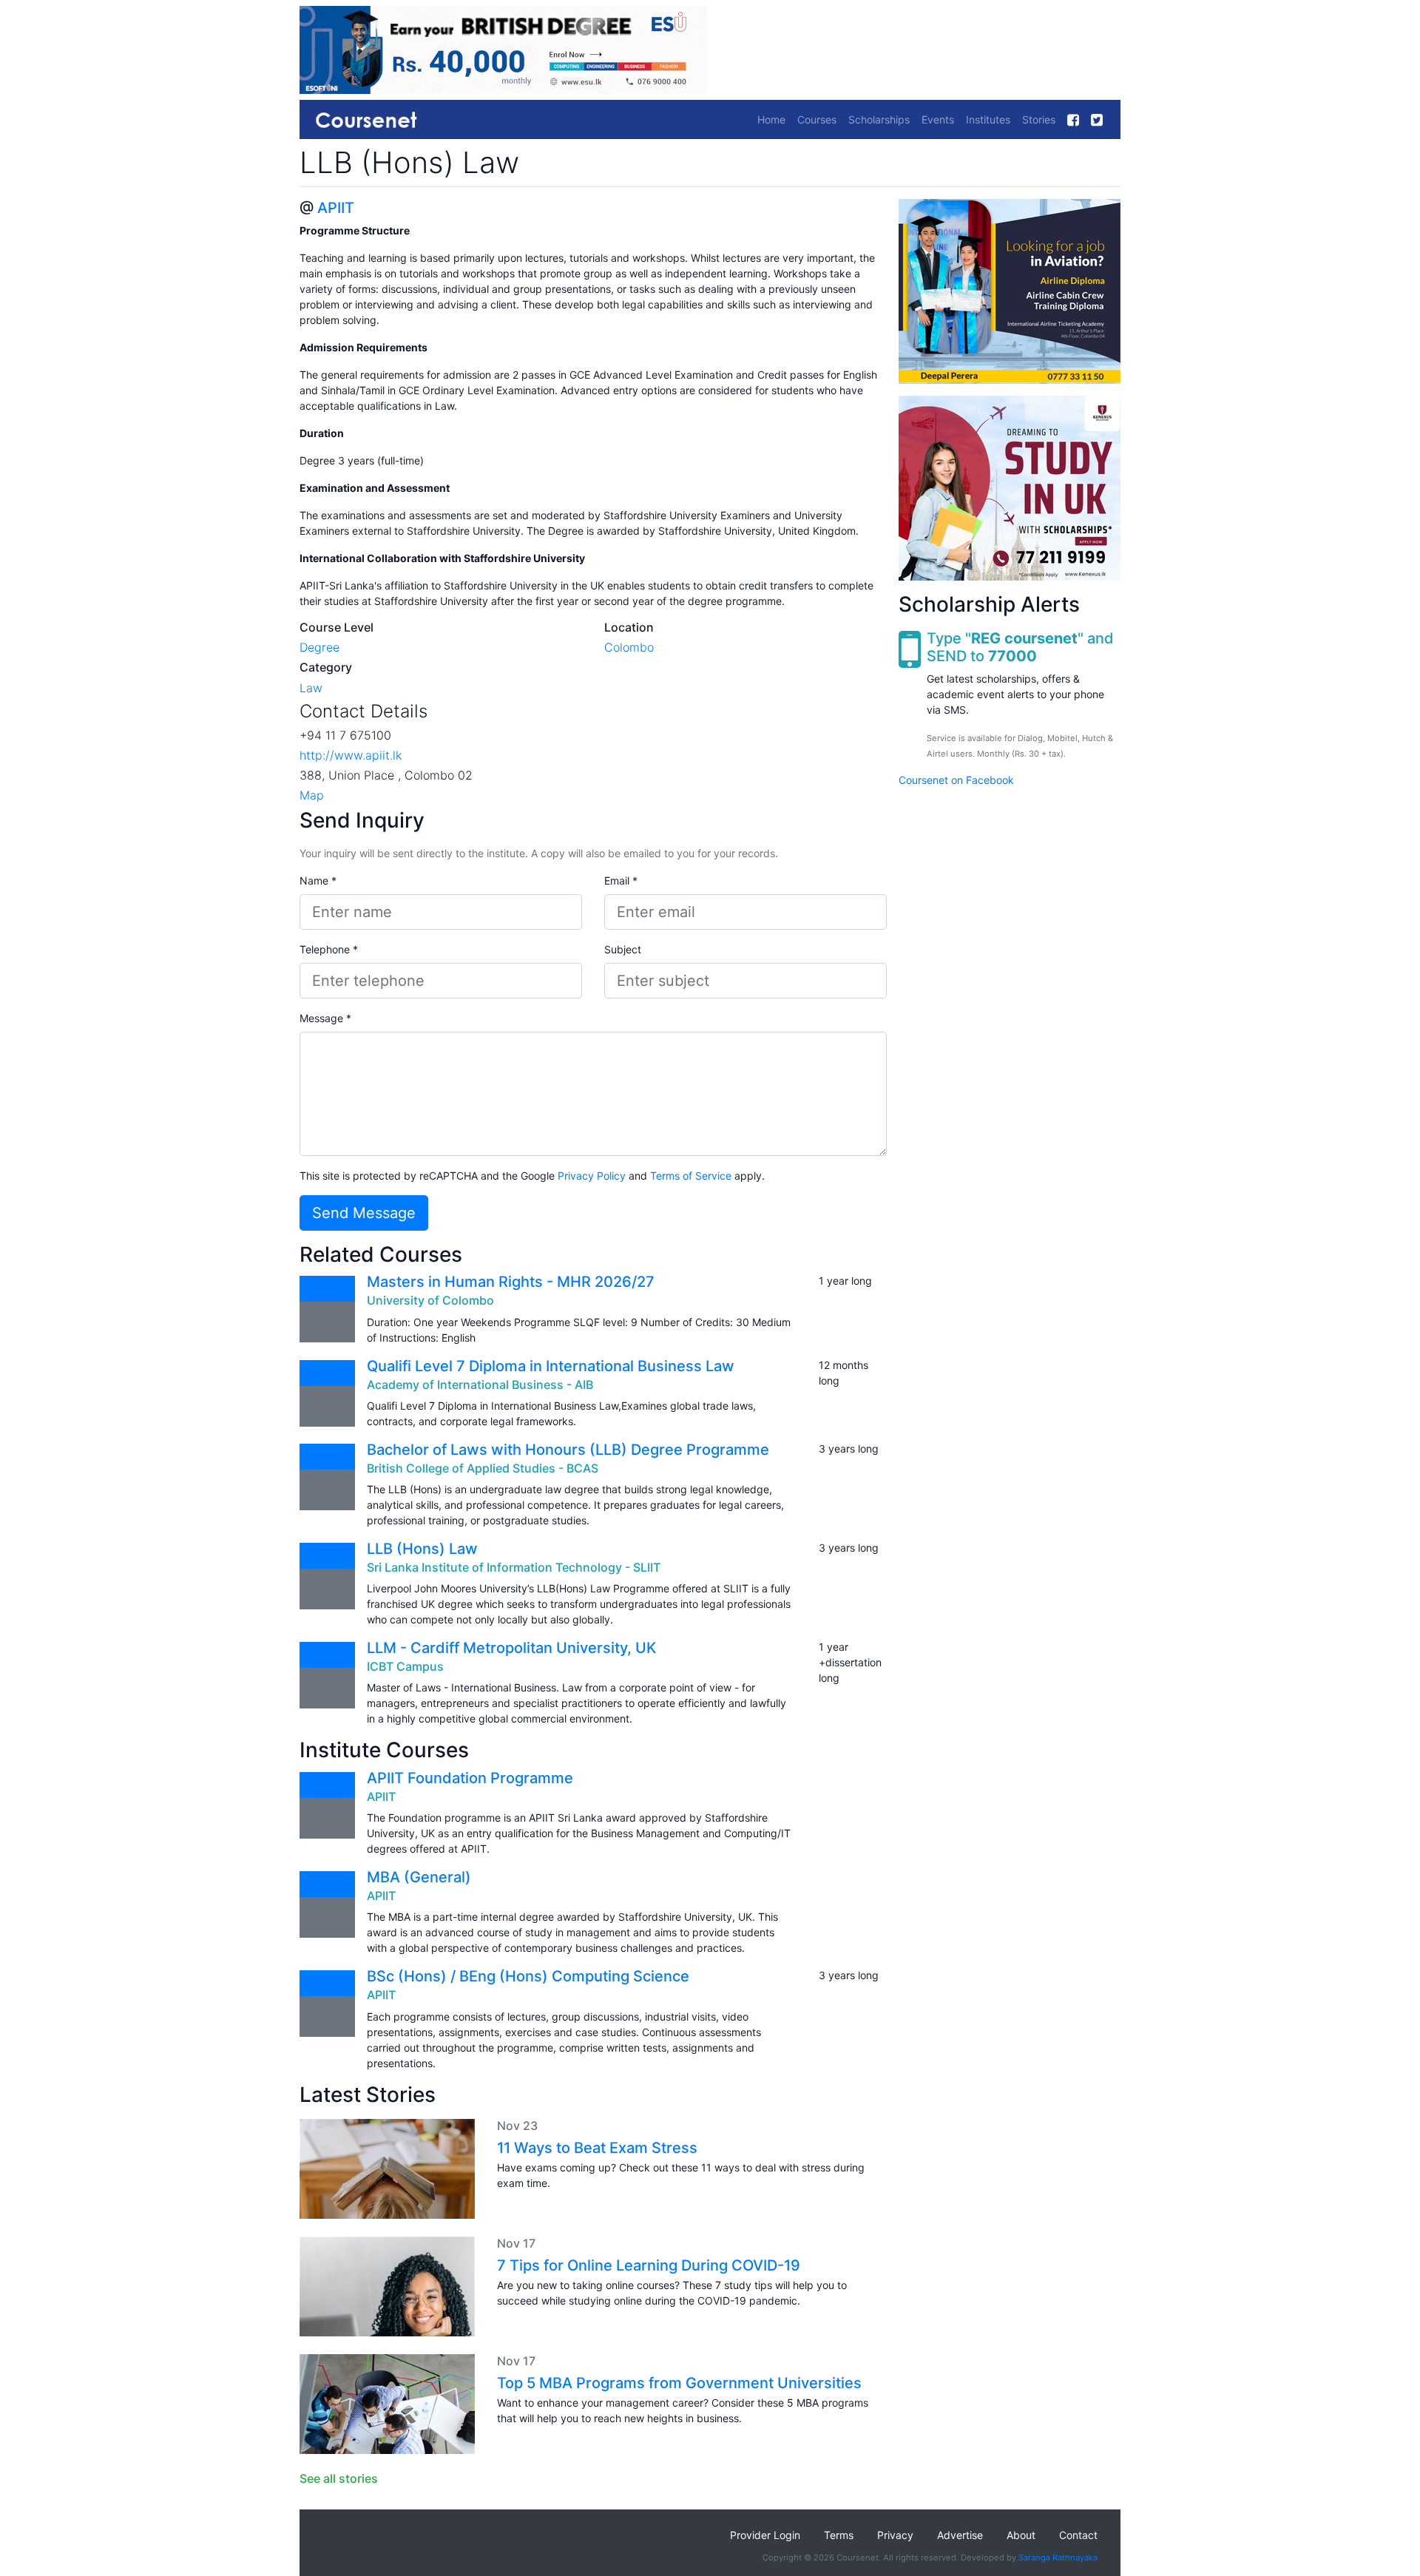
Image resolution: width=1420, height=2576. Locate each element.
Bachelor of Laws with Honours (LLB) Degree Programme (568, 1450)
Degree (319, 647)
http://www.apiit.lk (351, 755)
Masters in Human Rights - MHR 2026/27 (511, 1282)
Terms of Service (691, 1176)
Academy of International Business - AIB (480, 1385)
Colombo (629, 647)
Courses (817, 119)
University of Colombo (430, 1300)
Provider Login (765, 2535)
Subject (623, 949)
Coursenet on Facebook (956, 780)
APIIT (336, 208)
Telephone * (329, 949)
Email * (621, 880)
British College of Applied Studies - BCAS (483, 1468)
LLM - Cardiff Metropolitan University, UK (511, 1648)
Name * (318, 880)
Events (938, 119)
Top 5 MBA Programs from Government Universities (679, 2383)
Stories (1039, 119)
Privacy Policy (592, 1176)
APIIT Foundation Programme (470, 1778)
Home (771, 119)
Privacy (895, 2535)
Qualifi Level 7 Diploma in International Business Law (551, 1366)
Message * (325, 1018)
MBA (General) (419, 1877)
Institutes (988, 119)
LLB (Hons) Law (422, 1549)
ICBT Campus (405, 1666)
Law (311, 688)
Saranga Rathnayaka (1058, 2558)
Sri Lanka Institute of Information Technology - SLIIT (514, 1567)
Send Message (364, 1213)
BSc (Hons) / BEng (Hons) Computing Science (528, 1976)
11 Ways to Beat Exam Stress (597, 2148)
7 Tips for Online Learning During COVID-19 (649, 2265)
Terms (839, 2535)
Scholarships (879, 119)
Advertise (960, 2535)
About (1021, 2535)
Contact (1078, 2535)
